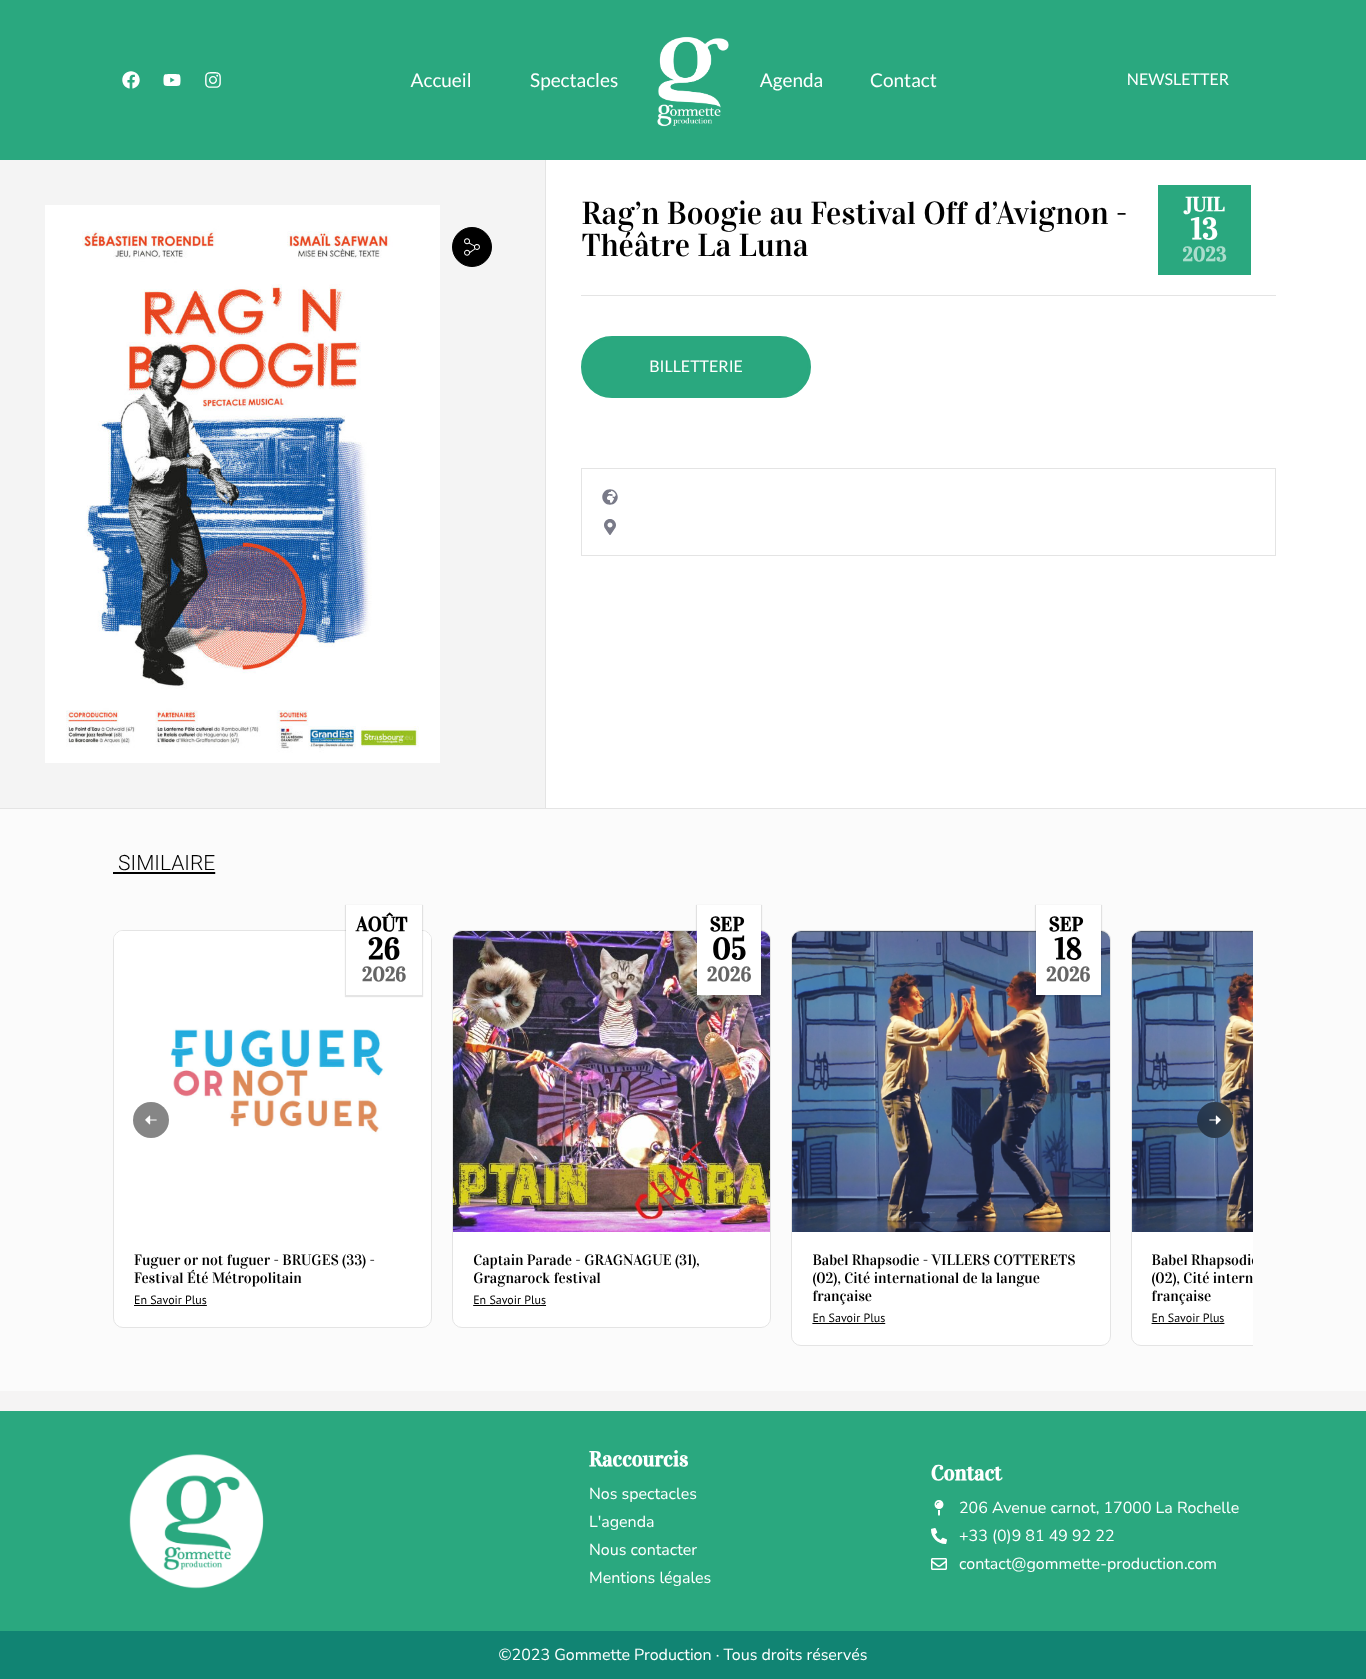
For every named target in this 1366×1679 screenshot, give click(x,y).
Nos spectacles (643, 1494)
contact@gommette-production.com (1088, 1564)
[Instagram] (213, 80)
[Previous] (151, 1120)
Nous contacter (643, 1550)
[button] (472, 246)
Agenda (791, 80)
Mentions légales (650, 1578)
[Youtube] (172, 80)
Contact (903, 80)
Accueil (441, 80)
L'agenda (622, 1522)
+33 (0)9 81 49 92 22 (1037, 1536)
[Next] (1215, 1120)
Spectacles (574, 80)
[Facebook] (131, 80)
